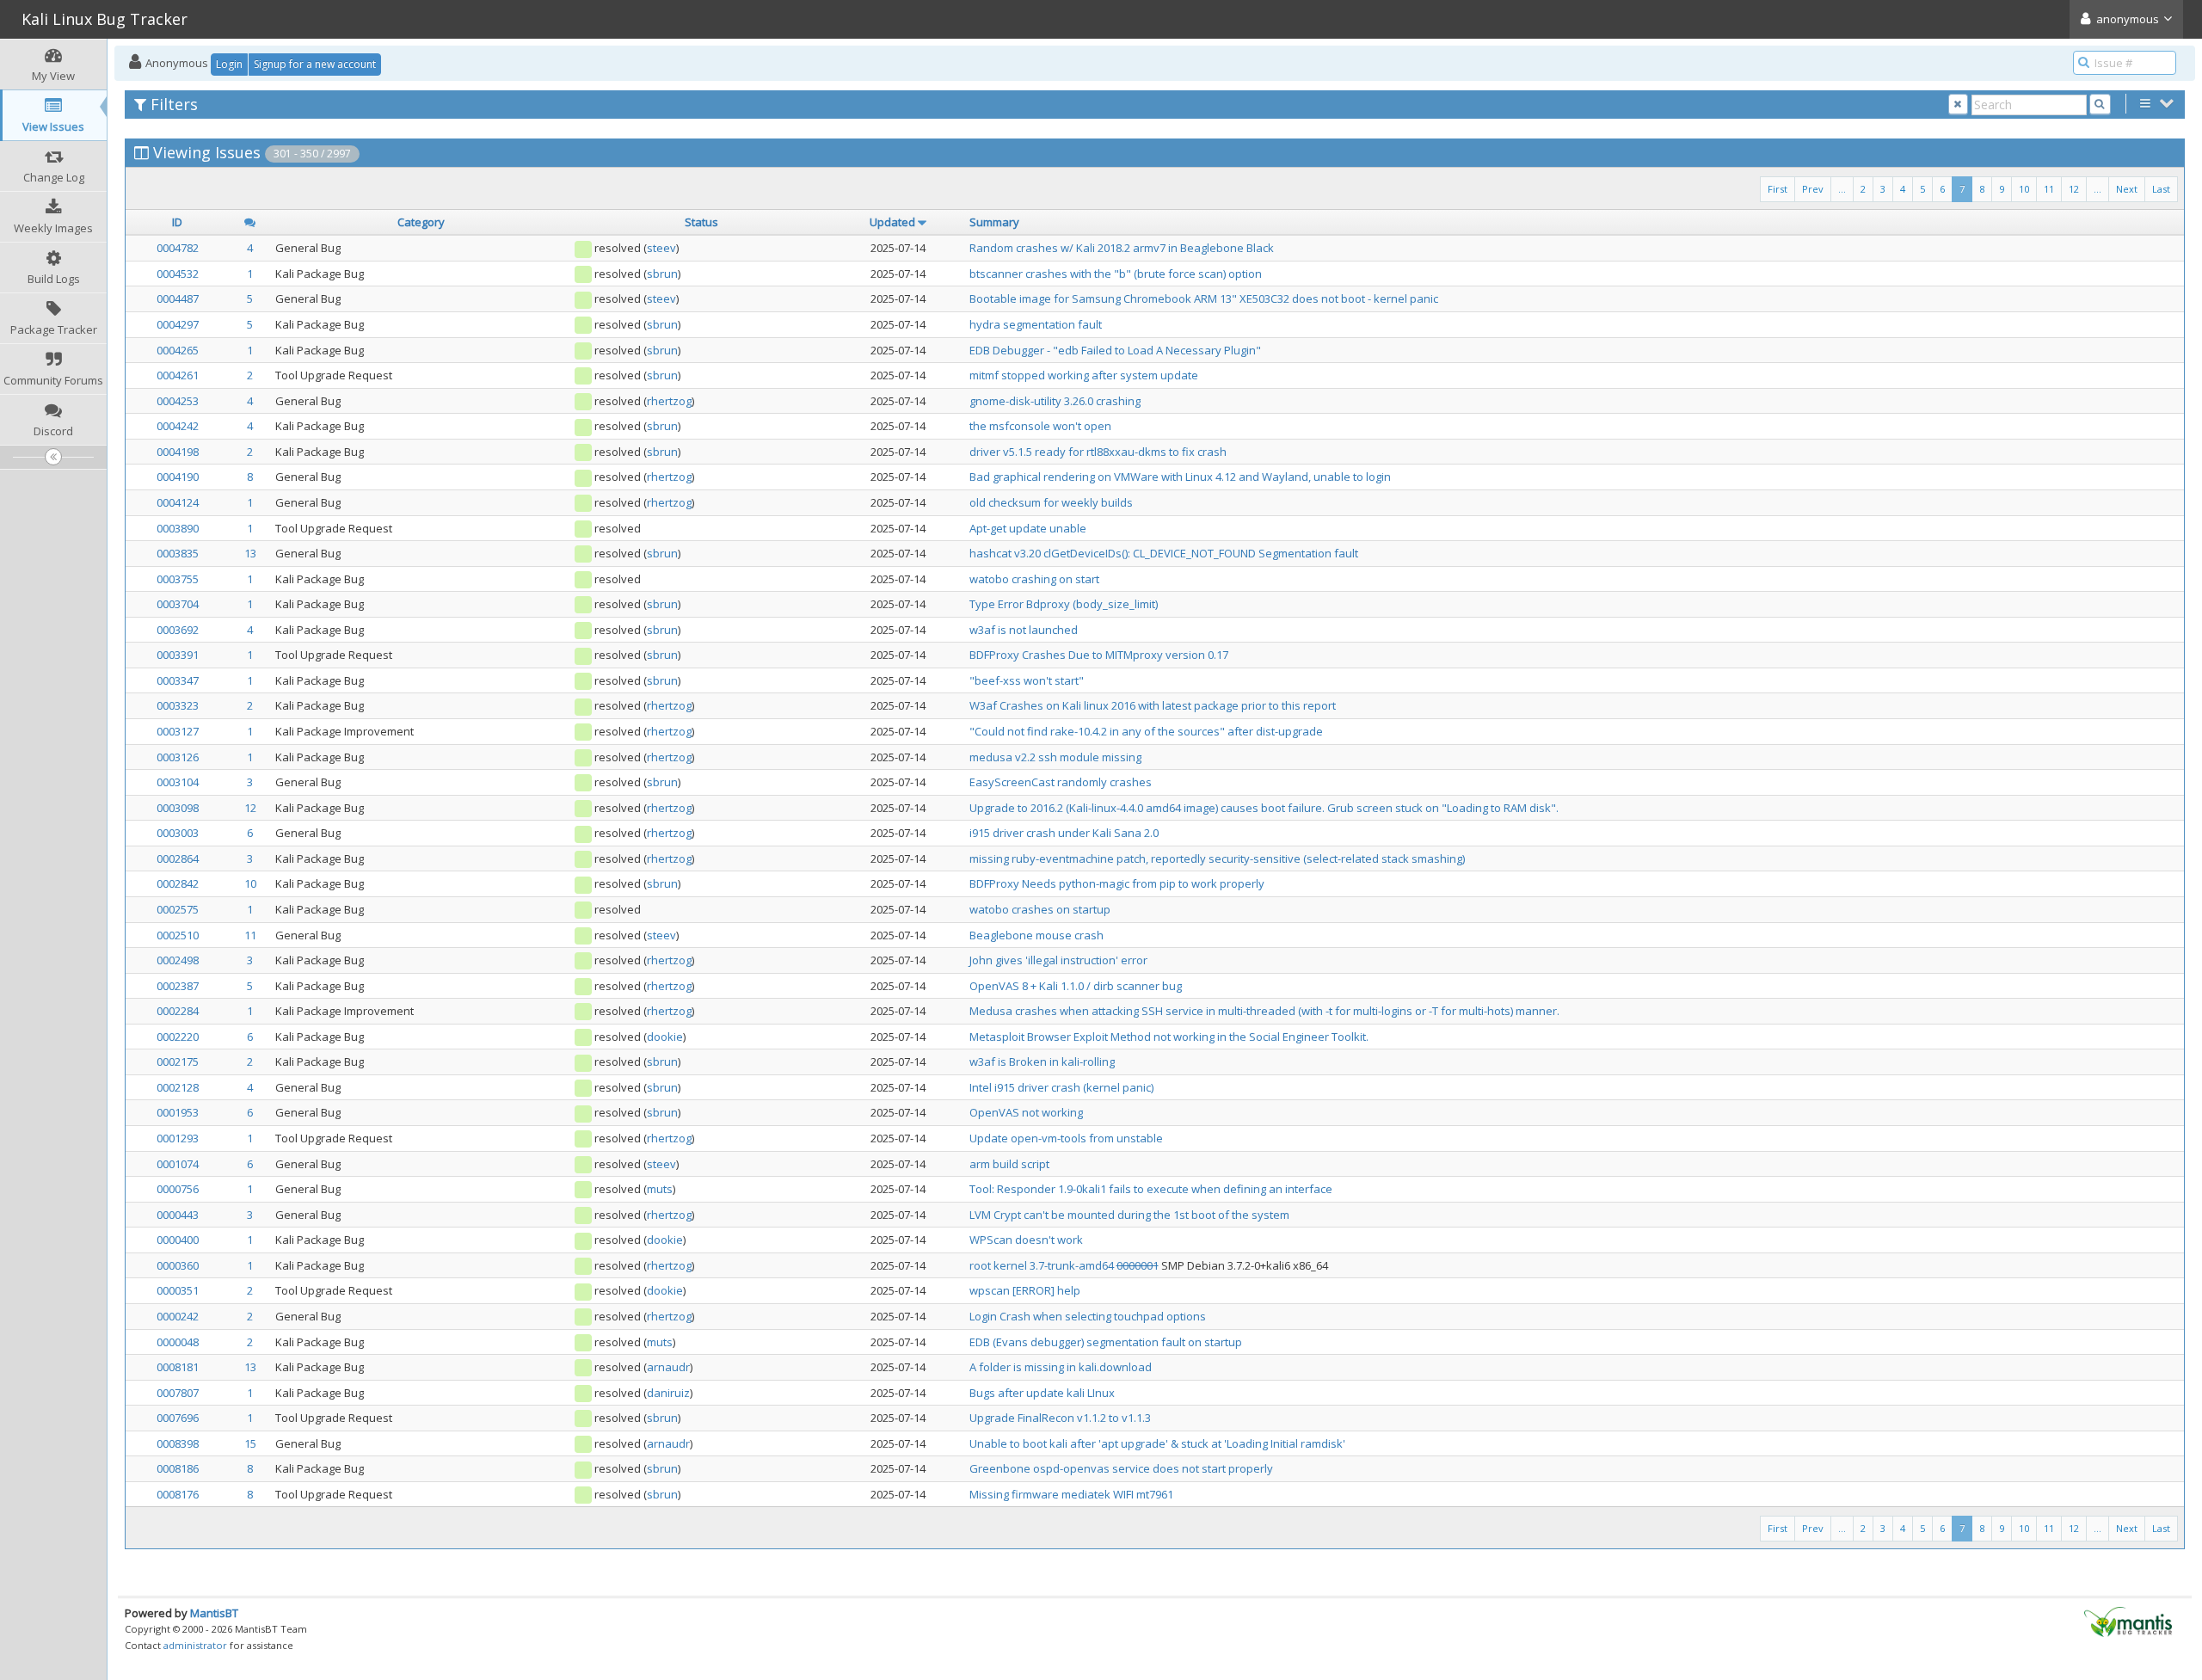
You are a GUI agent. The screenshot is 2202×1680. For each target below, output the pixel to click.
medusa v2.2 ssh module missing (1055, 757)
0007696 (178, 1418)
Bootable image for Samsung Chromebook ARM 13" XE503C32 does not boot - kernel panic (1204, 298)
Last (2161, 189)
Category (421, 222)
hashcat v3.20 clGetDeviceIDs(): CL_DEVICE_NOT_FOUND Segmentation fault (1164, 553)
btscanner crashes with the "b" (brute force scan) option (1116, 274)
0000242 (178, 1316)
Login (229, 64)
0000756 (178, 1189)
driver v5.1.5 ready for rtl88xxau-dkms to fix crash (1098, 452)
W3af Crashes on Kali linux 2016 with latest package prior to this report (1153, 705)
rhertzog (669, 401)
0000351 (178, 1290)
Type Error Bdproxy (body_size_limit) (1064, 604)
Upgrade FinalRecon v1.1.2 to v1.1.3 (1060, 1418)
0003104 (178, 782)
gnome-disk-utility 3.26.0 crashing (1055, 401)
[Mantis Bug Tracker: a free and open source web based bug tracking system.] (2128, 1621)
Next (2127, 189)
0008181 (178, 1367)
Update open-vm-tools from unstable (1066, 1138)
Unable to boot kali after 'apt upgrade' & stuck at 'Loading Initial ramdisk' (1157, 1443)
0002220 (178, 1037)
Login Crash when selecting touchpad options (1088, 1316)
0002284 (178, 1011)
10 (2024, 189)
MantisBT (214, 1613)
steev (661, 248)
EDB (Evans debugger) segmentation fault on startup (1106, 1342)
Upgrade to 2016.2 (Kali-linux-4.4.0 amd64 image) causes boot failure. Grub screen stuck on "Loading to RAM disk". (1264, 808)
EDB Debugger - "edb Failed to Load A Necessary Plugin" (1115, 350)
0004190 (178, 477)
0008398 (178, 1443)
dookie (665, 1037)
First (1778, 189)
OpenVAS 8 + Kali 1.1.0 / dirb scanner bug (1076, 986)
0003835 (178, 553)
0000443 (178, 1215)
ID (177, 222)
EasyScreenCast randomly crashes (1061, 782)
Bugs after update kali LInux (1042, 1393)
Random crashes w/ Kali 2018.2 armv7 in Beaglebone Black (1122, 248)
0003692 (178, 630)
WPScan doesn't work (1026, 1240)
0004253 (178, 401)
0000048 (178, 1342)
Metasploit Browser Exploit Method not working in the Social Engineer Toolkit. (1169, 1037)
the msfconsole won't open (1040, 426)
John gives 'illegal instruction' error (1058, 960)
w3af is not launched (1024, 630)
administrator (195, 1645)
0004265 (178, 350)
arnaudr (668, 1367)
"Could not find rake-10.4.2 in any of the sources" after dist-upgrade (1146, 731)
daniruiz (668, 1393)
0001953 (178, 1112)
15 (250, 1443)
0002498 (178, 960)
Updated (892, 222)
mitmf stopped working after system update (1084, 375)
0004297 (178, 324)
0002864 (178, 858)
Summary (994, 222)
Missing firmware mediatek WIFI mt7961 (1071, 1494)
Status (701, 222)
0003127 (178, 731)
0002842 (178, 883)
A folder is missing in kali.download (1061, 1367)
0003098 (178, 808)
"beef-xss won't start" (1027, 680)
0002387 (178, 986)
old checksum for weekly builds (1051, 502)
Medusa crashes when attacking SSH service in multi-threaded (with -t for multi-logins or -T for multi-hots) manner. (1264, 1011)
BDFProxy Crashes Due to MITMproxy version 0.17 (1099, 655)
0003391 (178, 655)
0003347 (178, 680)
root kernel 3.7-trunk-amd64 (1043, 1265)
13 (250, 553)
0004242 (178, 426)
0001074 (178, 1164)
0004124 (178, 502)
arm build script (1009, 1164)
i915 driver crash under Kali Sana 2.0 (1064, 833)
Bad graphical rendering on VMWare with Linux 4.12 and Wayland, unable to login (1180, 477)
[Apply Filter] (2100, 105)
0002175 (178, 1062)
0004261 (178, 375)
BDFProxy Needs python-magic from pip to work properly (1117, 883)
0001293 (178, 1138)
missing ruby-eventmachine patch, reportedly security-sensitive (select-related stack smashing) (1217, 858)
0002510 (178, 935)
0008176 (178, 1494)
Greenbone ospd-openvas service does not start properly (1121, 1468)
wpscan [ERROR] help (1025, 1290)
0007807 (178, 1393)
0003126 (178, 757)
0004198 (178, 452)
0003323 (178, 705)
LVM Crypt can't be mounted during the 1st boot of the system (1129, 1215)
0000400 (178, 1240)
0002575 (178, 909)
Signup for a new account (315, 64)
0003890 (178, 528)
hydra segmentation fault (1036, 324)
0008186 (178, 1468)
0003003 (178, 833)
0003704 (178, 604)
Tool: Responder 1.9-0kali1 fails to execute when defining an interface (1151, 1189)
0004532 (178, 274)
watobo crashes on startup (1040, 909)
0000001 (1138, 1265)
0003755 (178, 579)
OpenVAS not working (1026, 1112)
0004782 (178, 248)
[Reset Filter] (1958, 105)
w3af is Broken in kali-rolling (1042, 1062)
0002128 (178, 1087)
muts (660, 1189)
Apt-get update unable (1028, 528)
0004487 (178, 298)
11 (2049, 189)
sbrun (662, 274)
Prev (1813, 189)
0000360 (178, 1265)
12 (2074, 189)
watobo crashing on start (1034, 579)
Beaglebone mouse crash (1036, 935)
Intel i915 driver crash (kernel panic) (1061, 1087)
